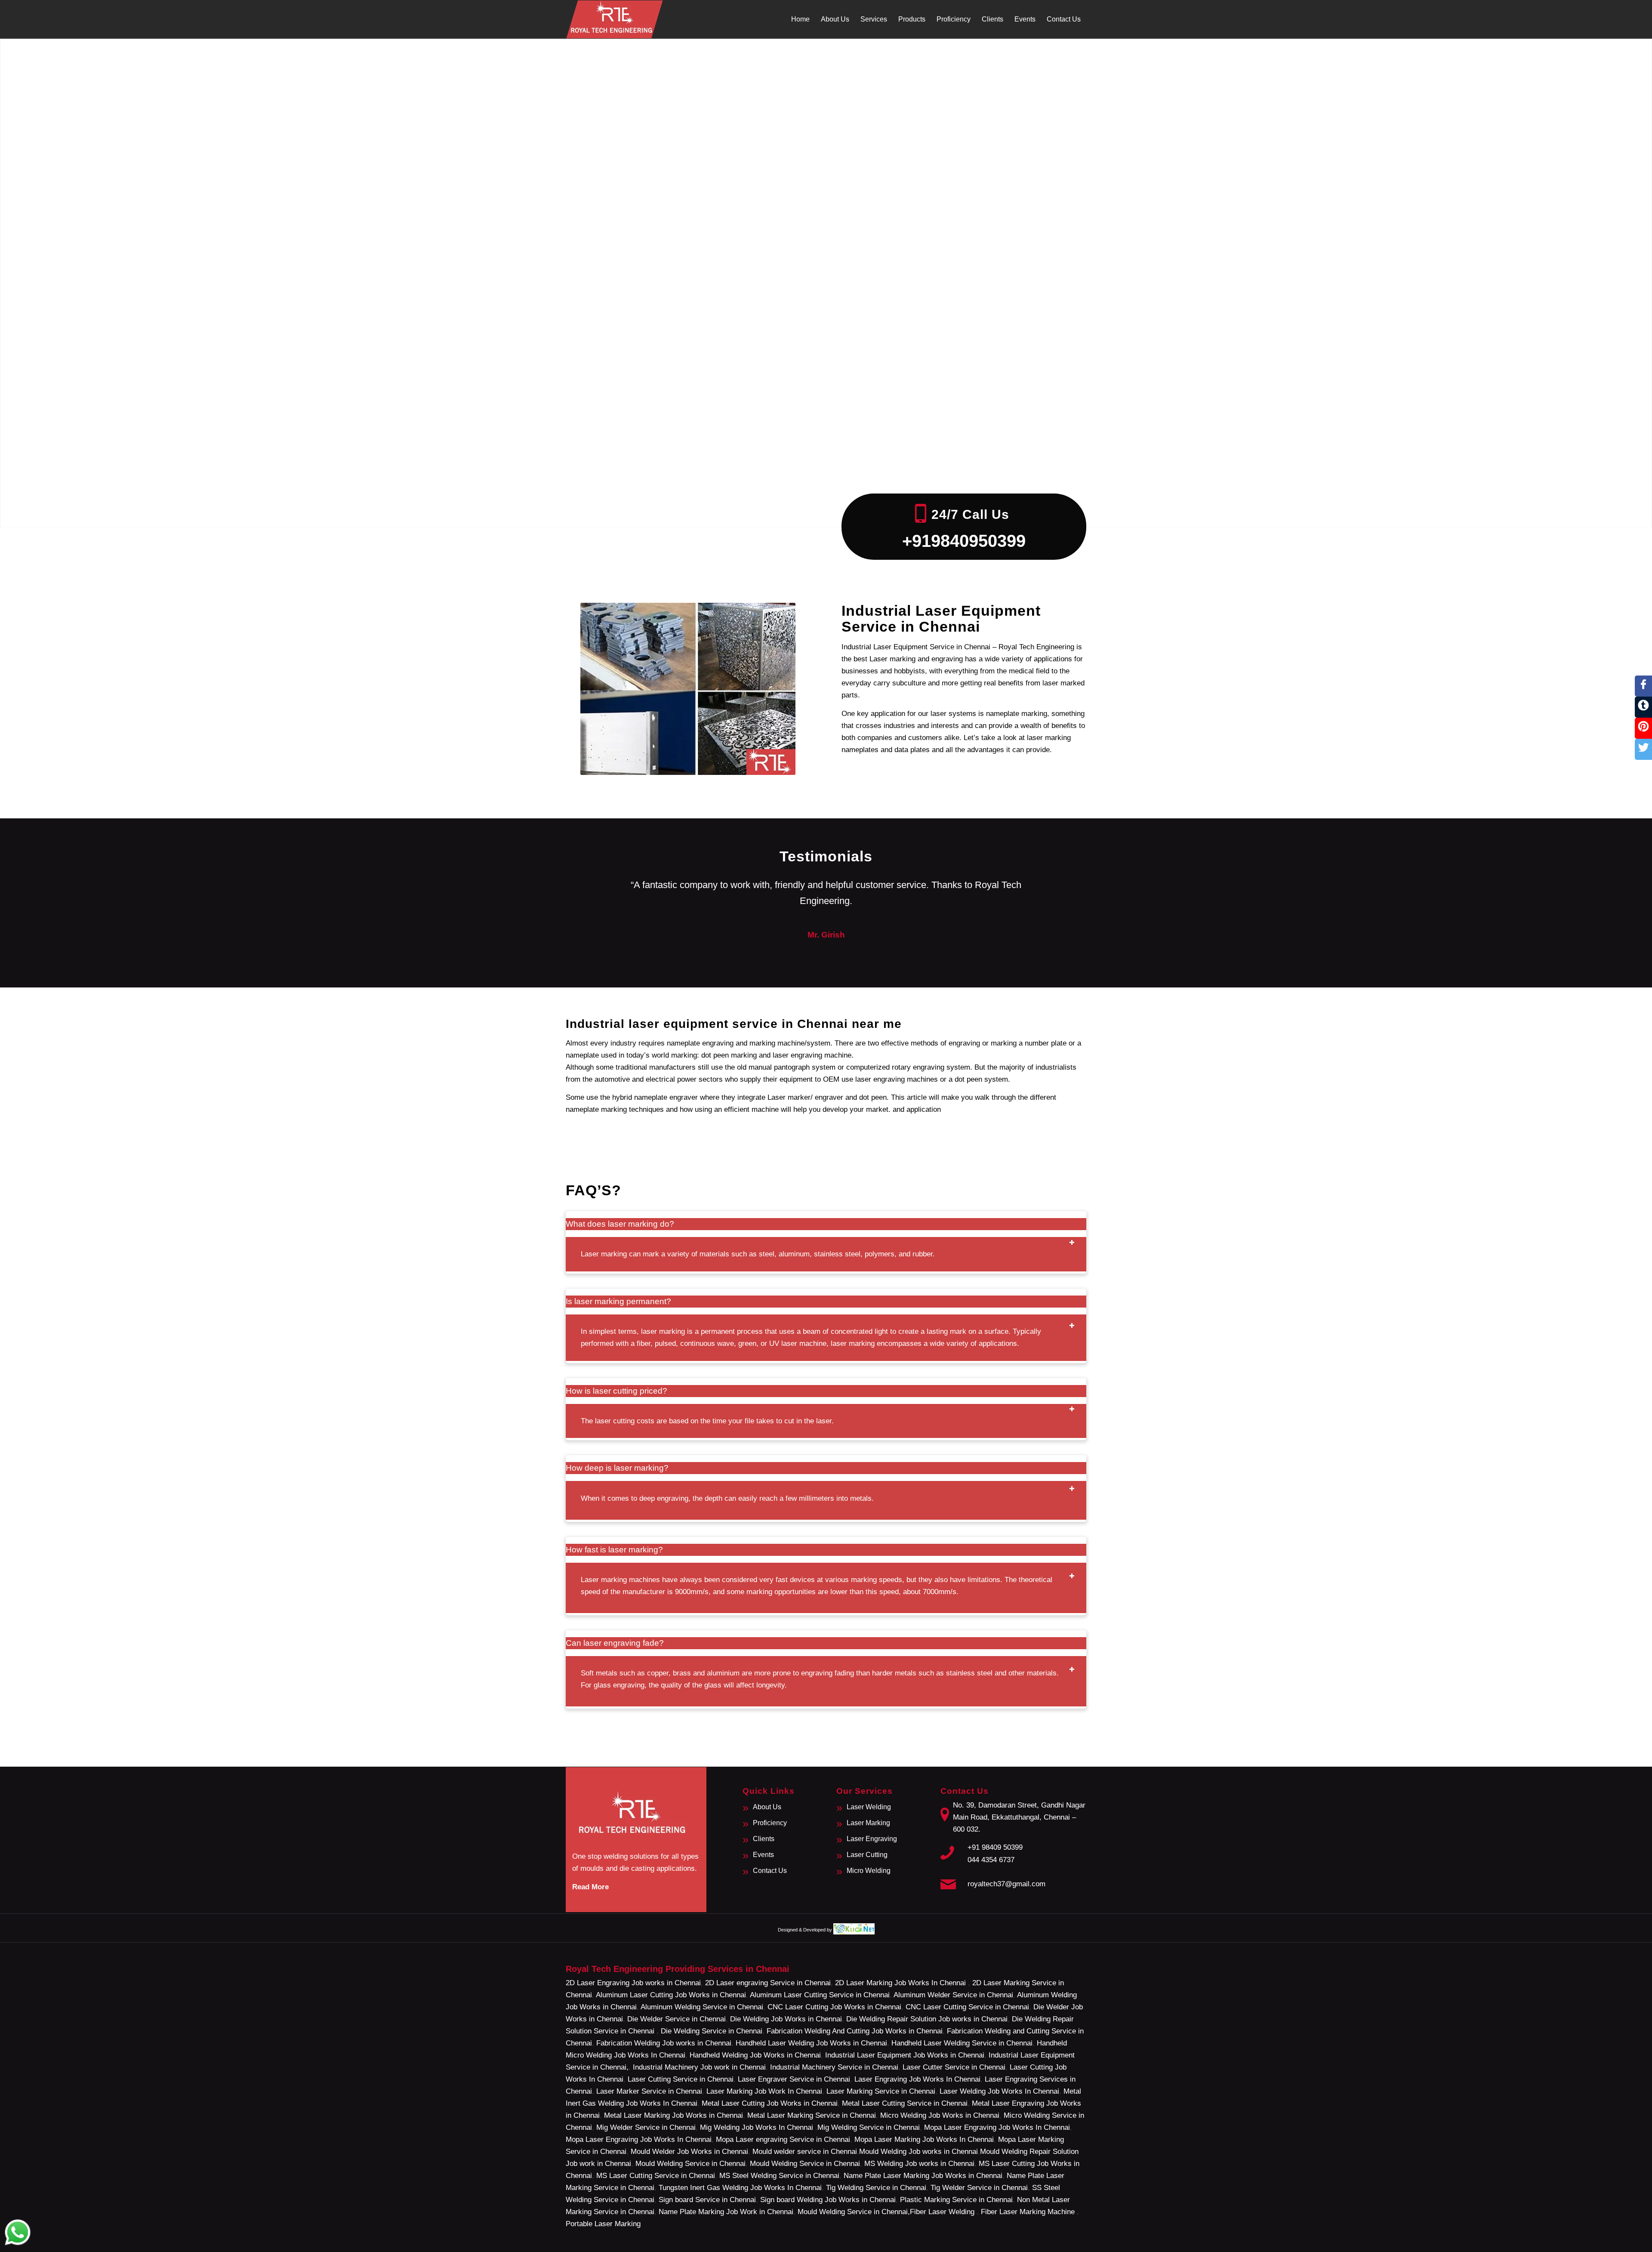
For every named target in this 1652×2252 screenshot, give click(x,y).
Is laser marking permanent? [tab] (618, 1301)
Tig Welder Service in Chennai (979, 2188)
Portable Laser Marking (603, 2224)
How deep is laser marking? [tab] (617, 1468)
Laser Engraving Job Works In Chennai (917, 2079)
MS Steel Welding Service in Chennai (779, 2176)
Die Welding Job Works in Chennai (786, 2019)
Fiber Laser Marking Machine (1028, 2212)
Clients (764, 1839)
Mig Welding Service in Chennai (869, 2127)
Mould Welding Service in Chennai (690, 2164)
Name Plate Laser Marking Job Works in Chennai (923, 2176)
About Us (767, 1807)
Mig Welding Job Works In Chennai (757, 2127)
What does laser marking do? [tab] (620, 1224)
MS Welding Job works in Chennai (919, 2164)
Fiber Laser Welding (942, 2212)
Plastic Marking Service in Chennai (956, 2200)
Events (763, 1855)
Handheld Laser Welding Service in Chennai (962, 2043)
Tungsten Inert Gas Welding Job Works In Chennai (740, 2188)
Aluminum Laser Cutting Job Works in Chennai (671, 1995)
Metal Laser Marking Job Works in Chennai (673, 2115)
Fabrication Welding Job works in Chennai (664, 2043)
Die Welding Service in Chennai (712, 2031)
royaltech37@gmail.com (1006, 1884)
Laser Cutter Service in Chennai (954, 2067)
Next (1067, 890)
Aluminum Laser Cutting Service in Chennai (820, 1995)
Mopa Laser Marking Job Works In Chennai (924, 2139)
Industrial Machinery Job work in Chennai (699, 2067)
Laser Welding (869, 1807)
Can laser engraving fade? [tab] (615, 1643)
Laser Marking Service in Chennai (881, 2091)
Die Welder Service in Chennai (677, 2019)
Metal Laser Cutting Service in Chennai (905, 2103)
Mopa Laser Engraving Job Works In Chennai (997, 2127)
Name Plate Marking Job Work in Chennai (726, 2212)
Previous (585, 890)
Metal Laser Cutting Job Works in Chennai (770, 2103)
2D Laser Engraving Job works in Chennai (633, 1983)
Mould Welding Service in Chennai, (854, 2212)
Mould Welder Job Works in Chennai (689, 2152)
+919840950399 (964, 541)
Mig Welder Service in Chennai (646, 2127)
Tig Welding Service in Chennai (876, 2188)
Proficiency (770, 1823)
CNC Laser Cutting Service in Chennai (967, 2007)
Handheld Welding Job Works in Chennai (755, 2055)
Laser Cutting (867, 1855)
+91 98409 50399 (995, 1847)
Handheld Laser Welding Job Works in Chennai (811, 2043)
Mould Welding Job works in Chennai (918, 2152)
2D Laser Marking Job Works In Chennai (902, 1983)
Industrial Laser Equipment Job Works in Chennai (905, 2055)
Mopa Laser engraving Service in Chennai (783, 2139)
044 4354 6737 (991, 1860)
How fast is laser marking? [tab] (614, 1550)
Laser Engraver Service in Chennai (794, 2079)
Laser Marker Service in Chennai (649, 2091)
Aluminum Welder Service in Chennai (953, 1995)
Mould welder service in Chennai (805, 2152)
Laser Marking (868, 1823)
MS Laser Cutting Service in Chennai (656, 2176)
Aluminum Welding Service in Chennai (702, 2007)
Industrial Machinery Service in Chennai (834, 2067)
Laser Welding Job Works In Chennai (999, 2091)
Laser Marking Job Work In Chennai (764, 2091)
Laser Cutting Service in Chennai (681, 2079)
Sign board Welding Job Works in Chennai (828, 2200)
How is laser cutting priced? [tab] (616, 1391)
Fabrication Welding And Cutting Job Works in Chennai (855, 2031)
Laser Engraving (872, 1839)
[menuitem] (800, 19)
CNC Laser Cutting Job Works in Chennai (834, 2007)
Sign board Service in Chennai (707, 2200)
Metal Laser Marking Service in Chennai (812, 2115)
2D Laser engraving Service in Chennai (768, 1983)
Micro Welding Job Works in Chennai (940, 2115)
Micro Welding (869, 1871)
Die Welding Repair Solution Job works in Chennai (927, 2019)
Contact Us (770, 1871)
